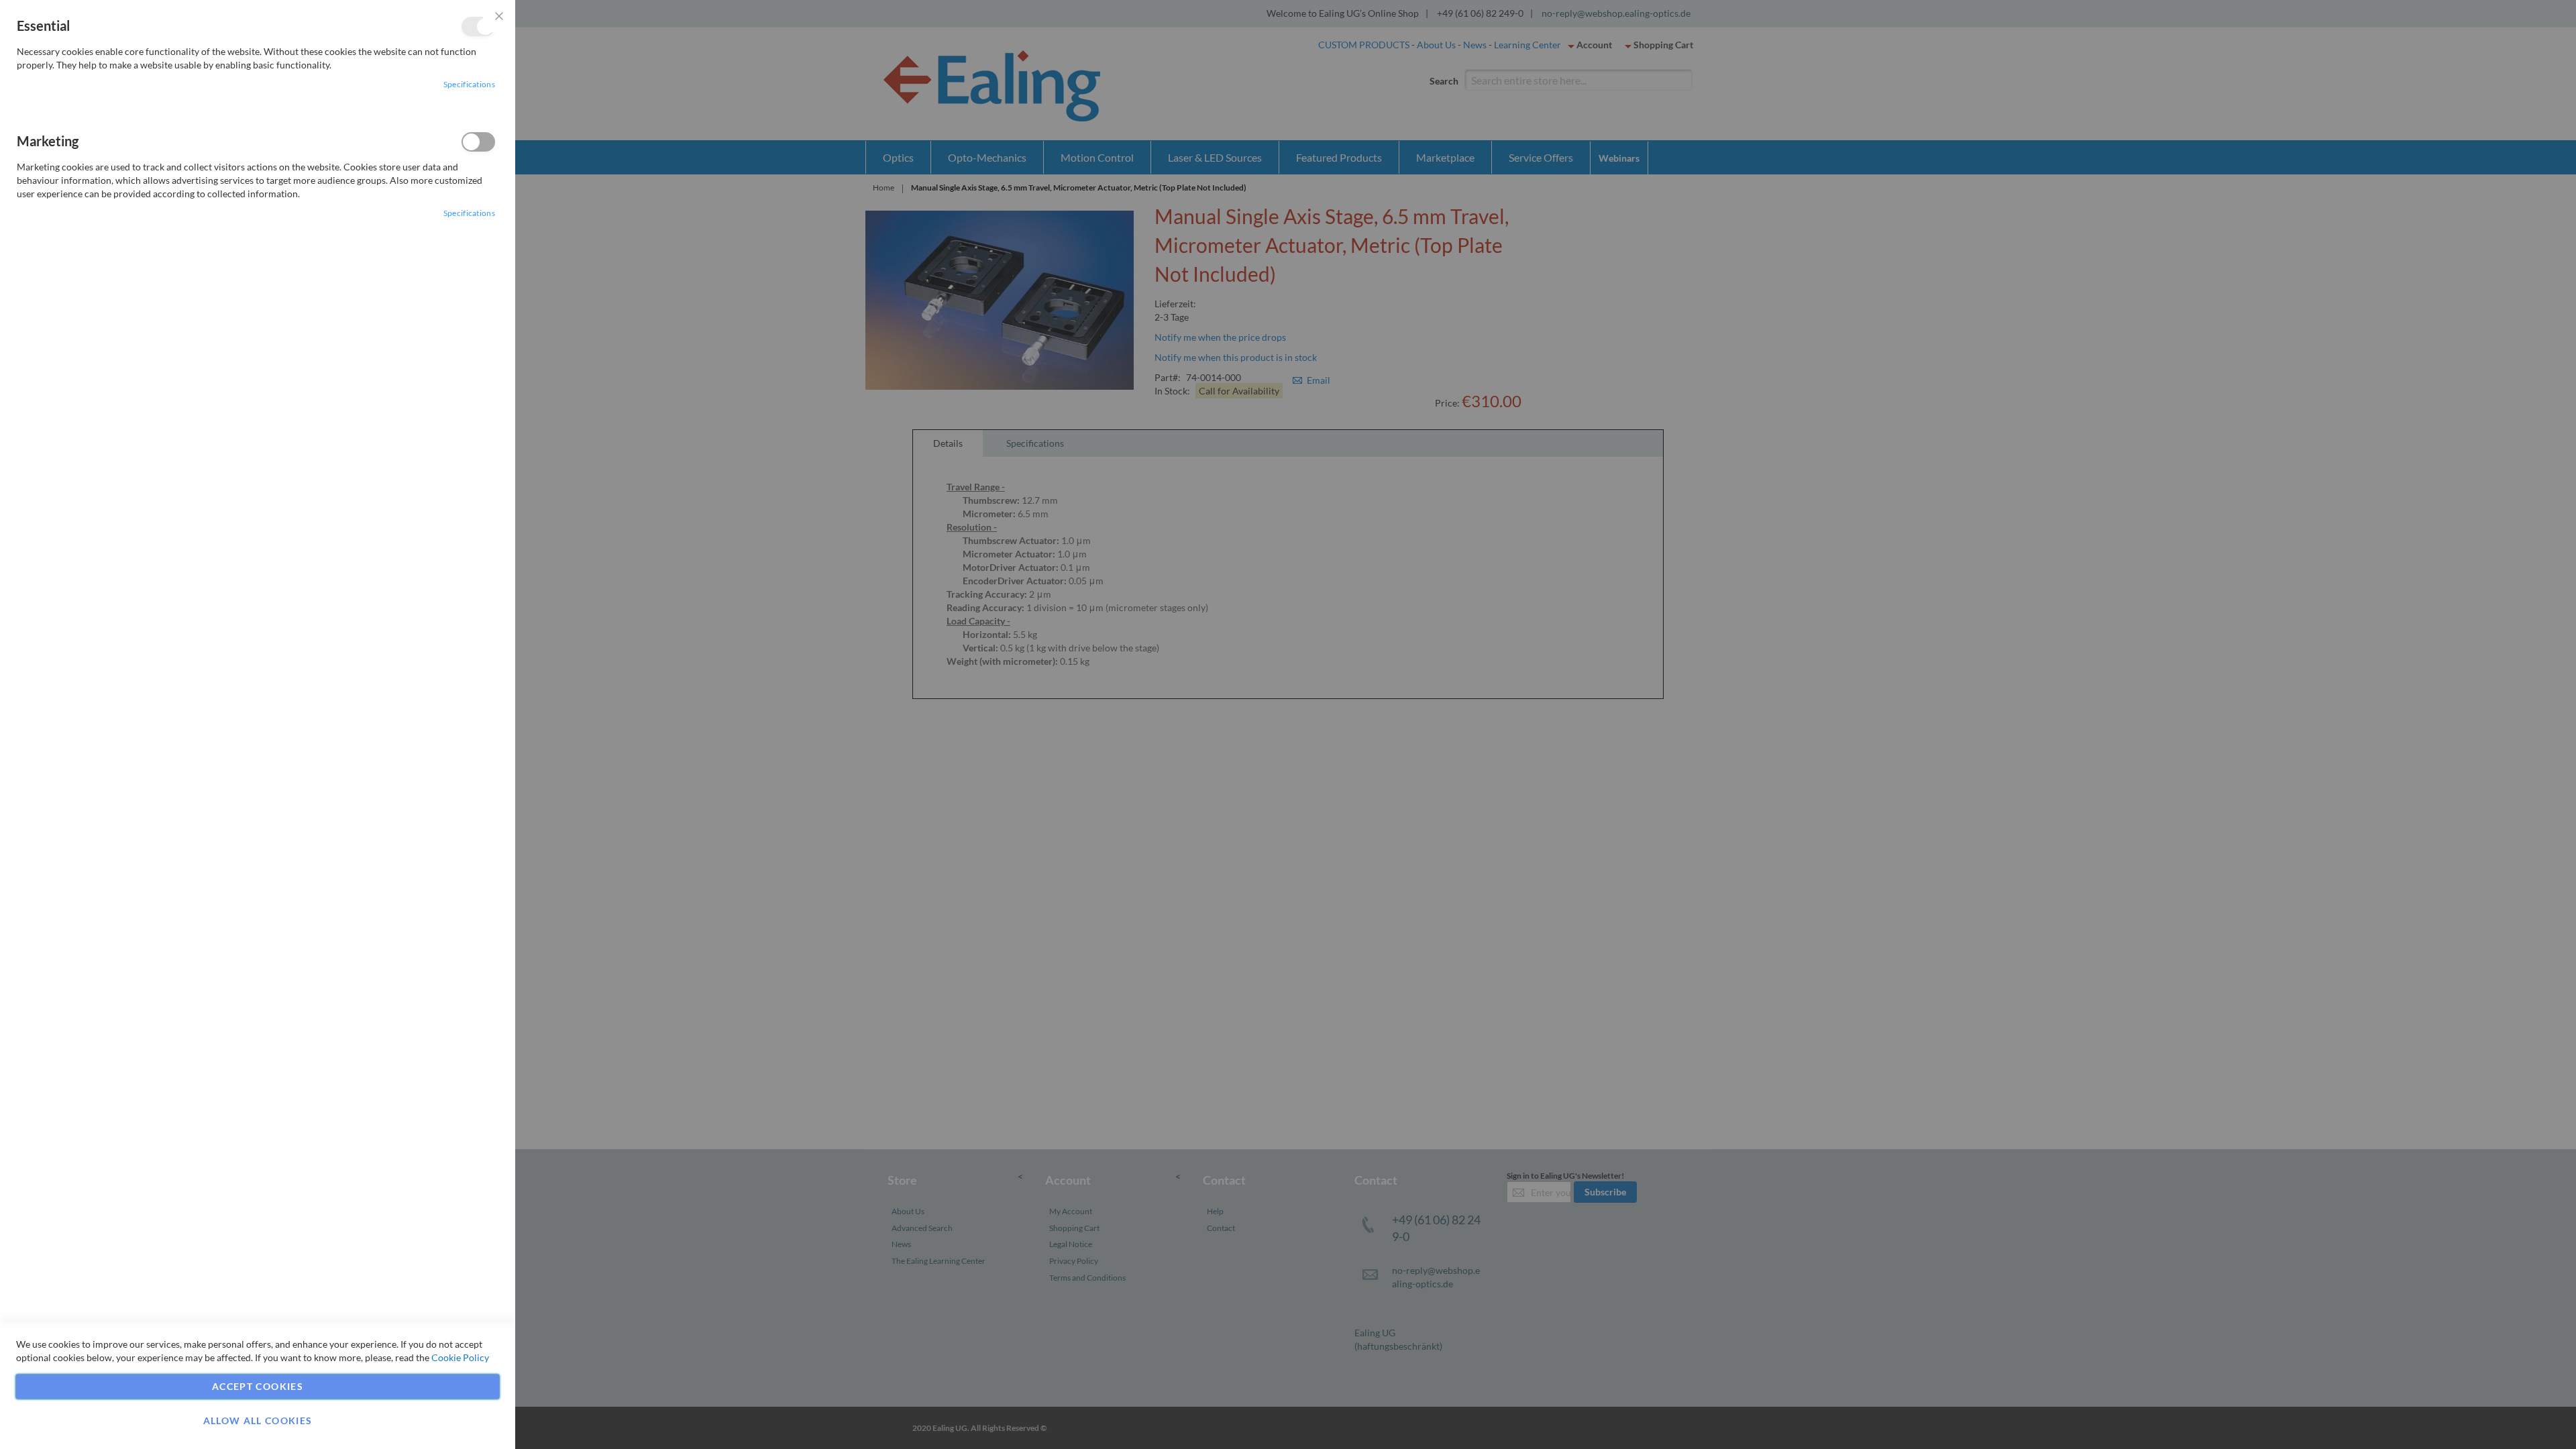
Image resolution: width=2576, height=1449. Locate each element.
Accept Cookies (258, 1386)
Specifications (469, 84)
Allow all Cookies (258, 1420)
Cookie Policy (460, 1357)
